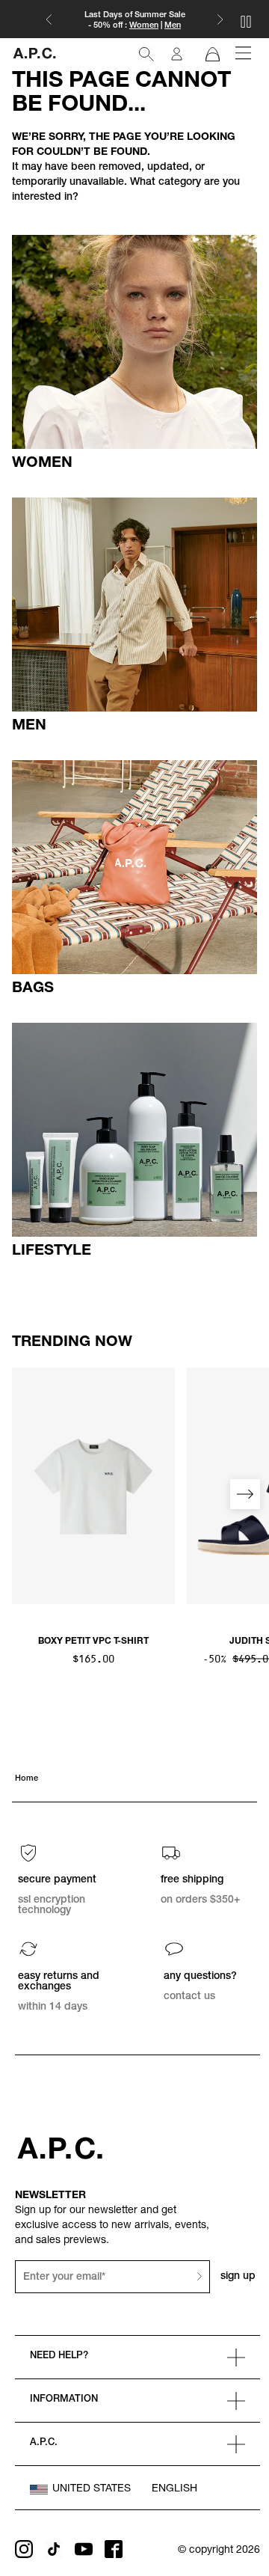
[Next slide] (245, 1494)
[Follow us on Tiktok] (54, 2549)
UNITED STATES (92, 2489)
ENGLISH (174, 2489)
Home (27, 1779)
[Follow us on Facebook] (114, 2549)
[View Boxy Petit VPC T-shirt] (93, 1486)
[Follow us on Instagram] (24, 2549)
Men (173, 26)
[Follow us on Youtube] (84, 2549)
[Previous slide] (24, 1494)
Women (144, 26)
